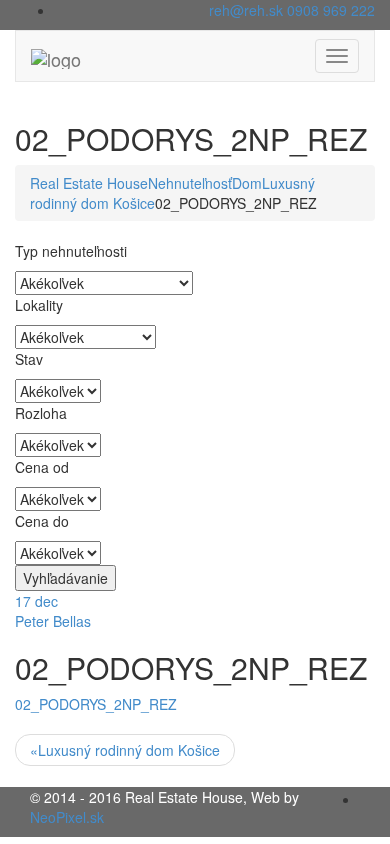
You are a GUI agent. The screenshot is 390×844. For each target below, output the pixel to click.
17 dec (36, 601)
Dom (247, 183)
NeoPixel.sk (67, 817)
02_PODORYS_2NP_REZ (96, 704)
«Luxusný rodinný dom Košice (125, 750)
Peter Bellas (53, 621)
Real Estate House (89, 183)
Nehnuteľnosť (190, 183)
